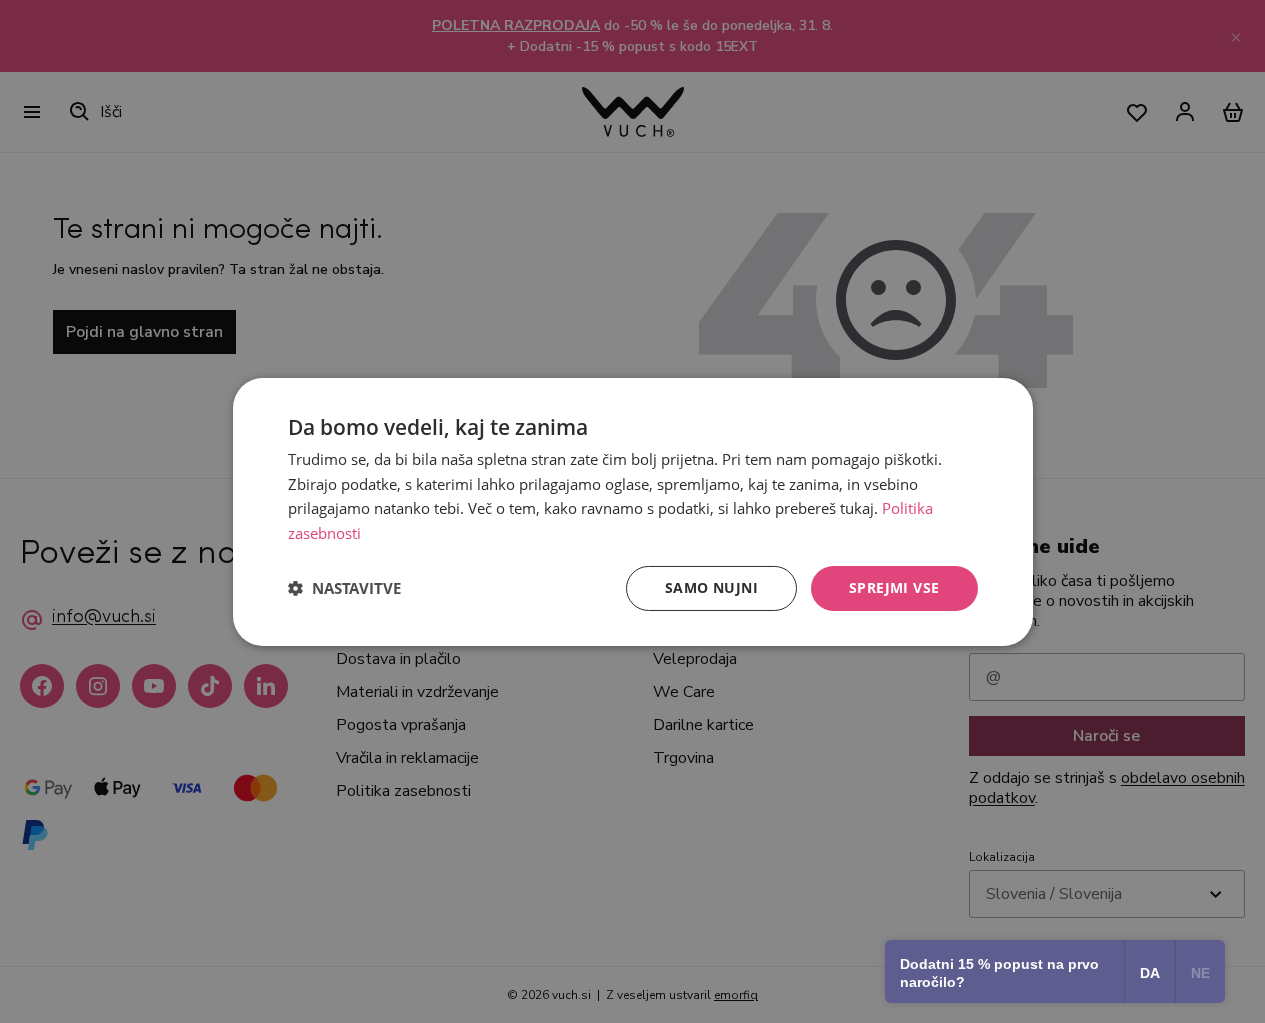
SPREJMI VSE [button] (894, 587)
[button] (344, 588)
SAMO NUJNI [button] (711, 587)
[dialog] (633, 511)
